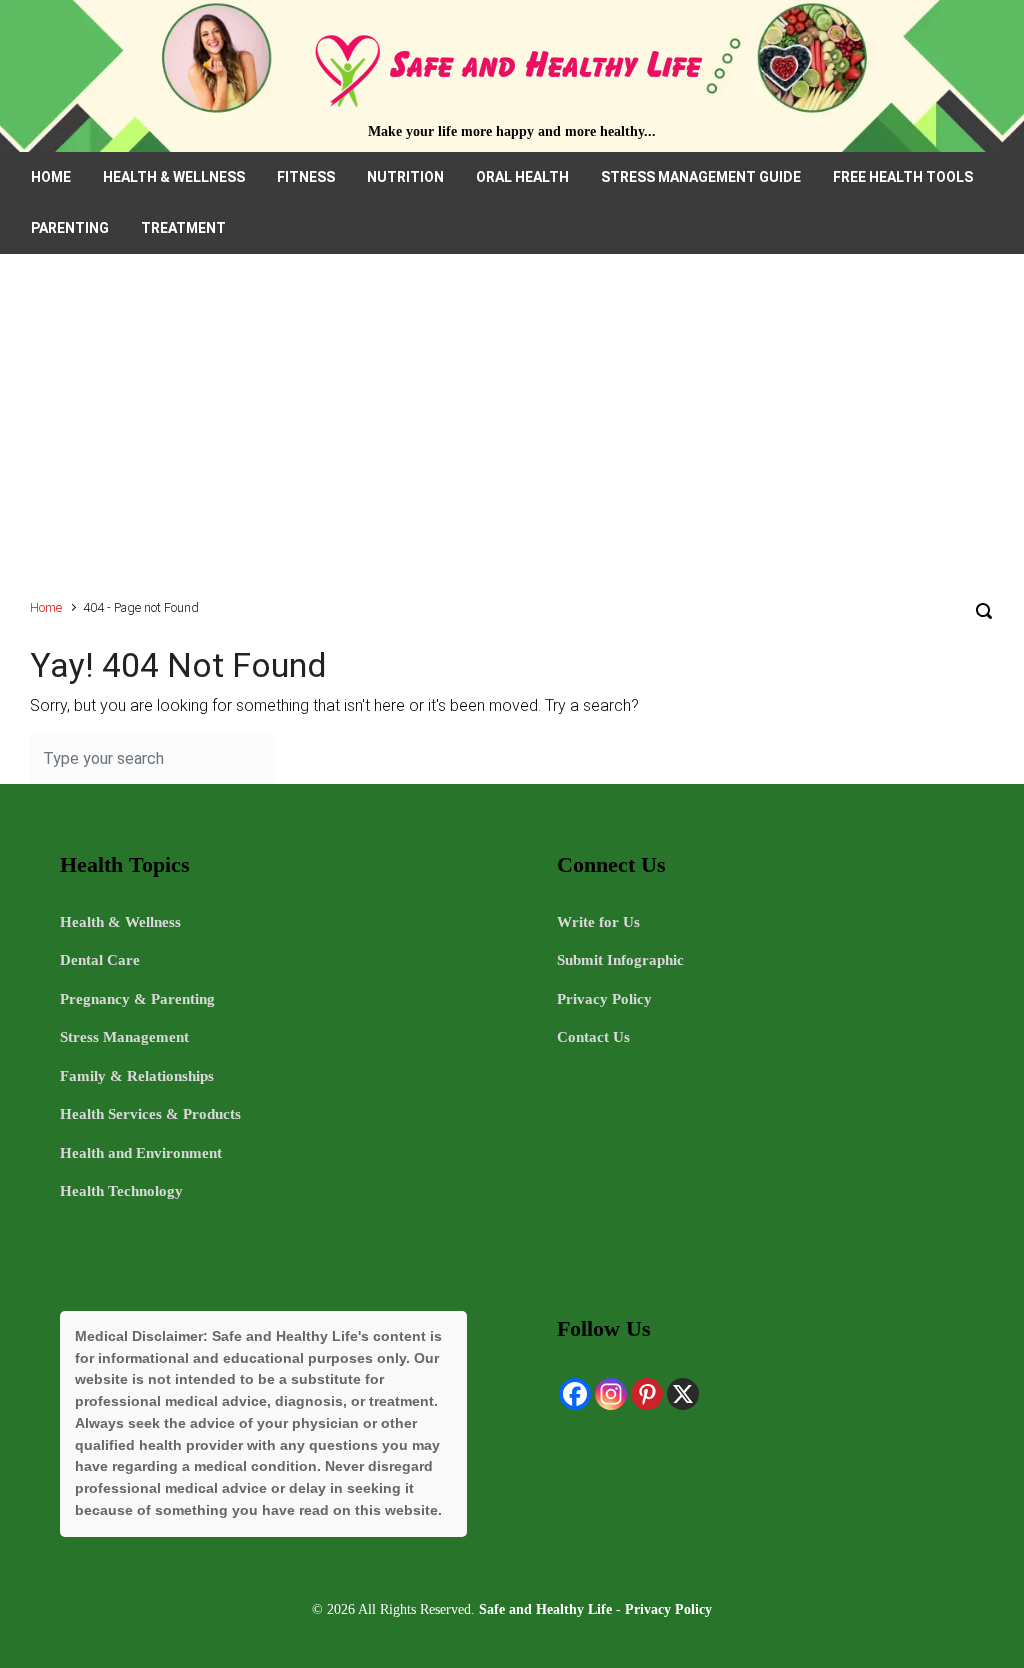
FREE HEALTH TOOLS (903, 177)
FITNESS (306, 177)
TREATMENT (183, 228)
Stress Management (124, 1037)
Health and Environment (141, 1153)
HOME (51, 177)
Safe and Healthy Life (545, 1609)
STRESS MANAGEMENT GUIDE (701, 177)
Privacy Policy (604, 999)
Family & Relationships (137, 1076)
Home (46, 607)
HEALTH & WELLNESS (174, 177)
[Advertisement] (512, 436)
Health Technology (121, 1191)
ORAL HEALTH (522, 177)
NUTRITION (405, 177)
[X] (683, 1394)
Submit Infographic (620, 960)
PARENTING (70, 228)
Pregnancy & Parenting (137, 999)
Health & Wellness (120, 922)
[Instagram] (611, 1394)
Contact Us (593, 1037)
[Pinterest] (647, 1394)
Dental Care (100, 960)
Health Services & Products (150, 1114)
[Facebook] (575, 1394)
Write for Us (598, 922)
